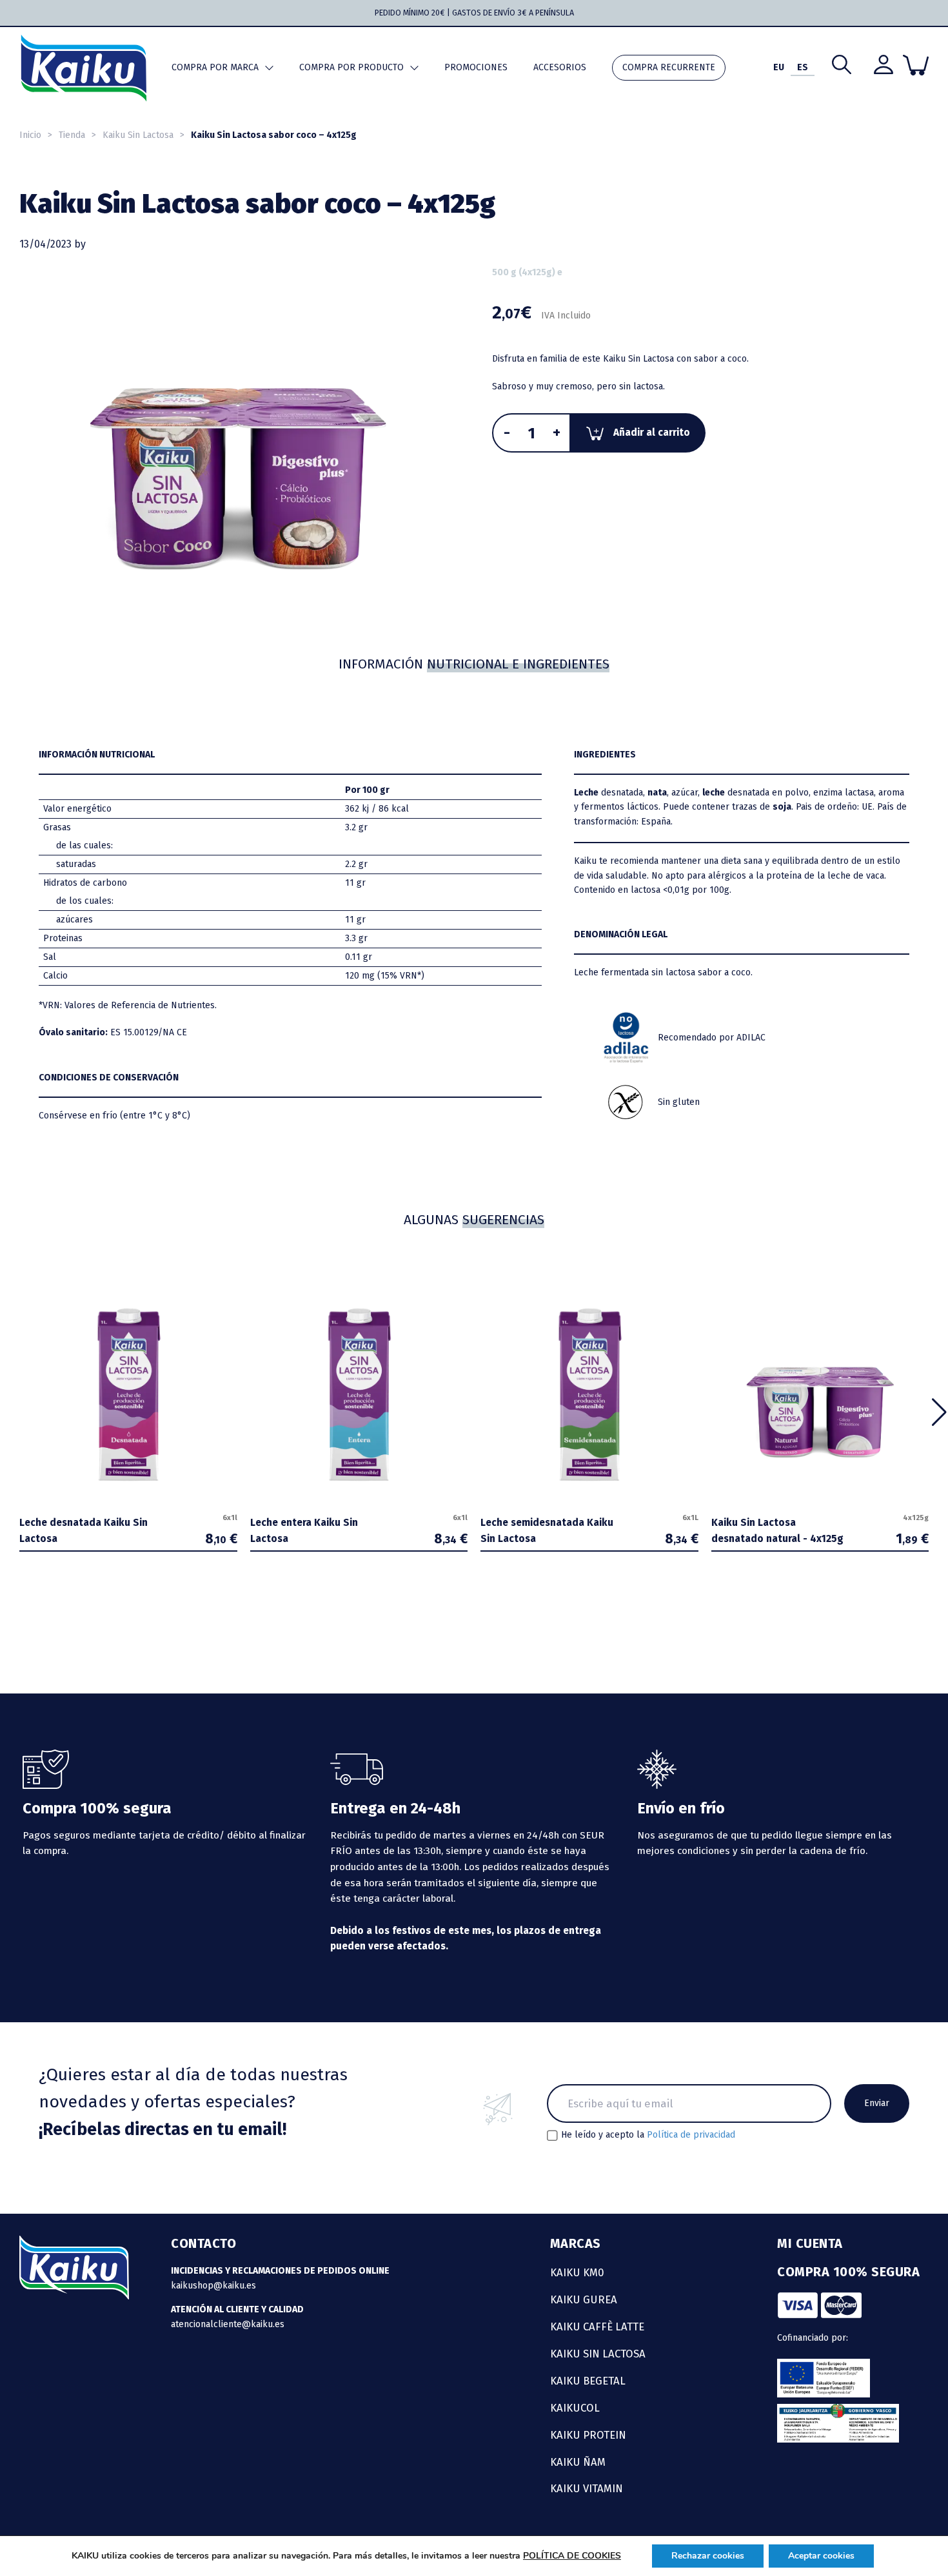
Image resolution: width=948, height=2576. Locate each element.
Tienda (72, 135)
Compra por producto (351, 67)
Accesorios (560, 67)
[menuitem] (779, 68)
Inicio (30, 135)
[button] (939, 1412)
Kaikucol (575, 2408)
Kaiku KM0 (577, 2272)
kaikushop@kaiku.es (213, 2286)
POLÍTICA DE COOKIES (572, 2556)
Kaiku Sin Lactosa (138, 135)
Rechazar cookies (708, 2556)
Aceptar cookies (821, 2556)
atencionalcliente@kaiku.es (228, 2324)
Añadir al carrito (652, 433)
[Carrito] (916, 65)
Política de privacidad (691, 2135)
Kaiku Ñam (578, 2462)
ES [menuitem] (803, 67)
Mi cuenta (810, 2243)
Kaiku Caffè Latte (597, 2327)
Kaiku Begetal (588, 2381)
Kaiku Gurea (584, 2299)
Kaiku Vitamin (587, 2488)
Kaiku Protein (588, 2435)
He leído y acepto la (648, 2135)
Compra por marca (215, 67)
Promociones (476, 67)
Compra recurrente (669, 67)
